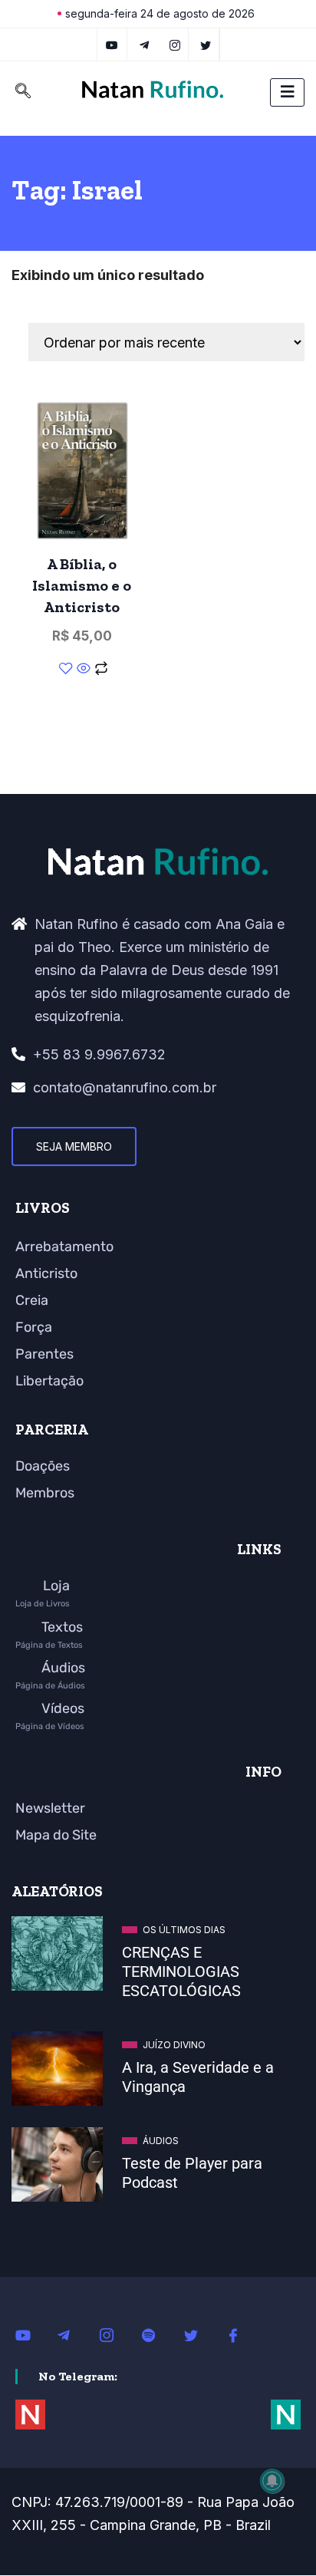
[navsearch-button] (23, 92)
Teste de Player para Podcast (192, 2173)
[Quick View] (84, 670)
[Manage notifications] (272, 2481)
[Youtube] (31, 2334)
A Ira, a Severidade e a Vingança (198, 2077)
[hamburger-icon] (287, 92)
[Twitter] (206, 44)
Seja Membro (74, 1146)
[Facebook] (242, 2334)
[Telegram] (145, 44)
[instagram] (175, 44)
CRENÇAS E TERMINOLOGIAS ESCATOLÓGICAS (181, 1972)
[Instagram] (115, 2334)
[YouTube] (112, 44)
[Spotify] (157, 2334)
